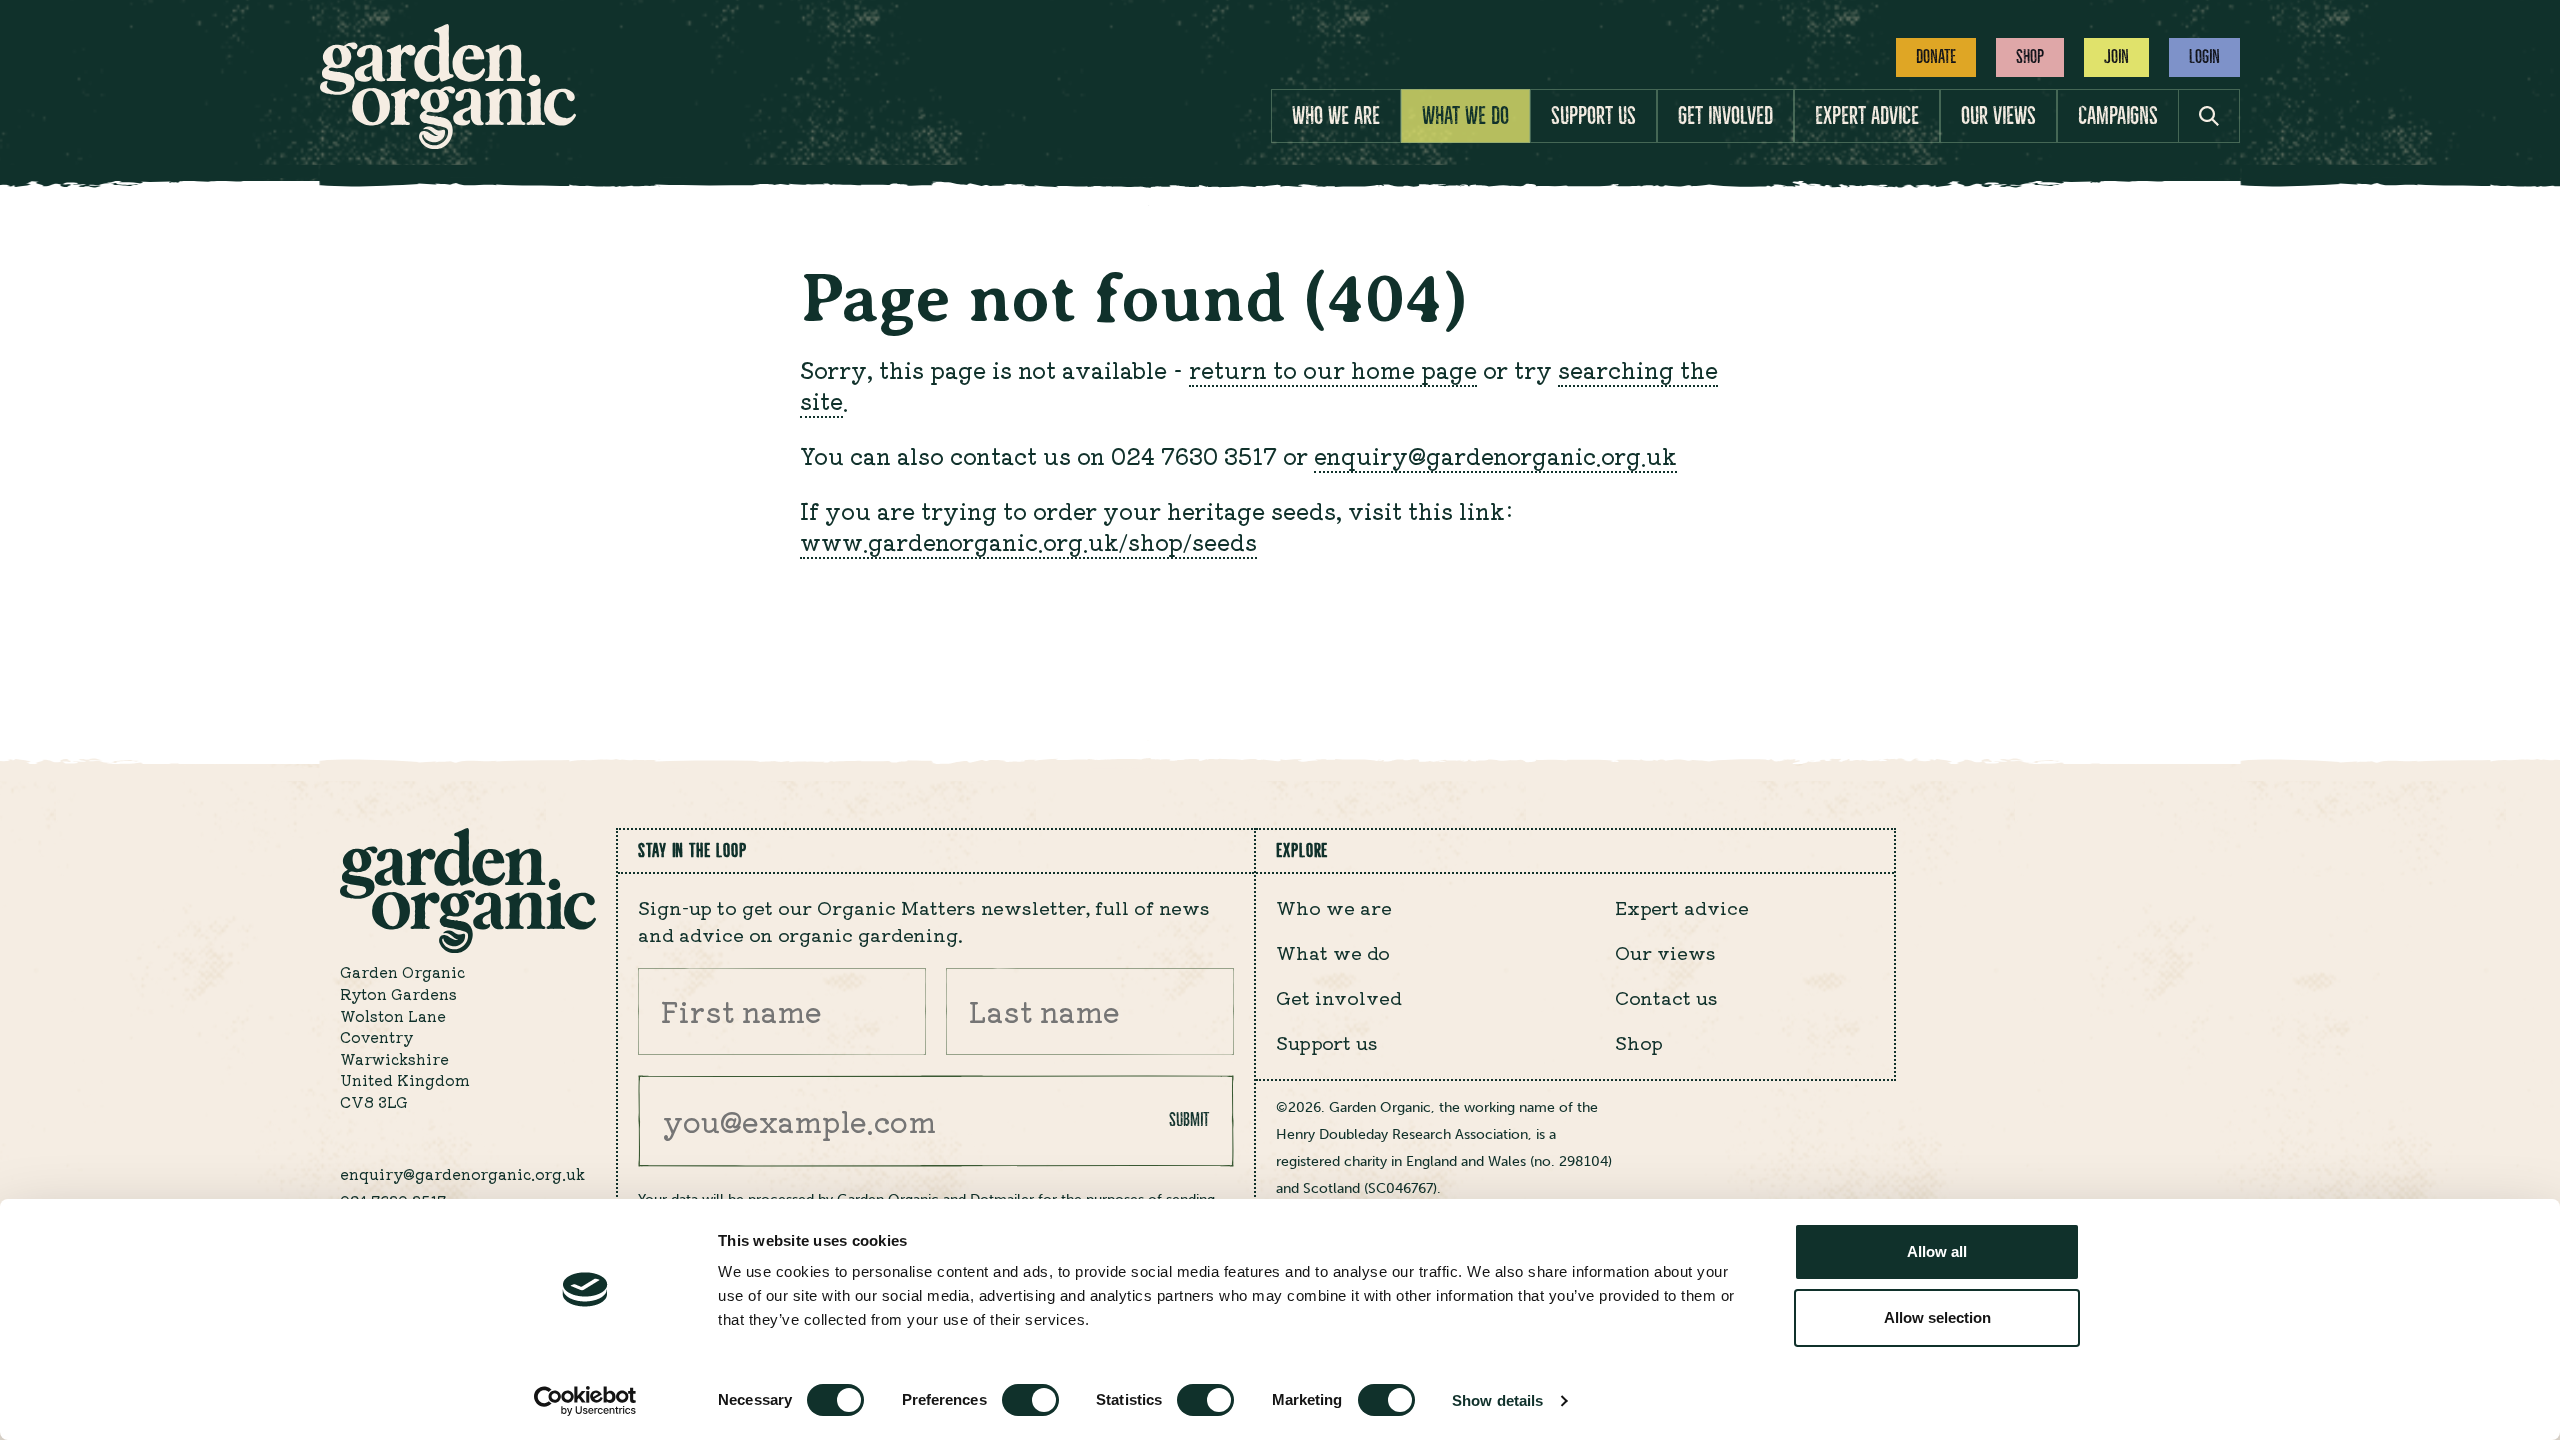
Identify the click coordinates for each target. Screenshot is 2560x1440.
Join (2116, 56)
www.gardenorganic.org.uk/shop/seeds (1028, 541)
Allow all (1937, 1251)
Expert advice (1867, 116)
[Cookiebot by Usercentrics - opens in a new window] (585, 1401)
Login (2204, 56)
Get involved (1725, 116)
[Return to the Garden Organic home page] (448, 143)
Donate (1936, 56)
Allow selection (1937, 1317)
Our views (1998, 116)
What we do (1465, 116)
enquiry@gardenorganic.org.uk (1495, 455)
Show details (1497, 1400)
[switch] (1030, 1400)
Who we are (1336, 116)
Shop (2030, 56)
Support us (1593, 116)
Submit (1189, 1119)
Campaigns (2118, 116)
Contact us (1666, 997)
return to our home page (1333, 369)
